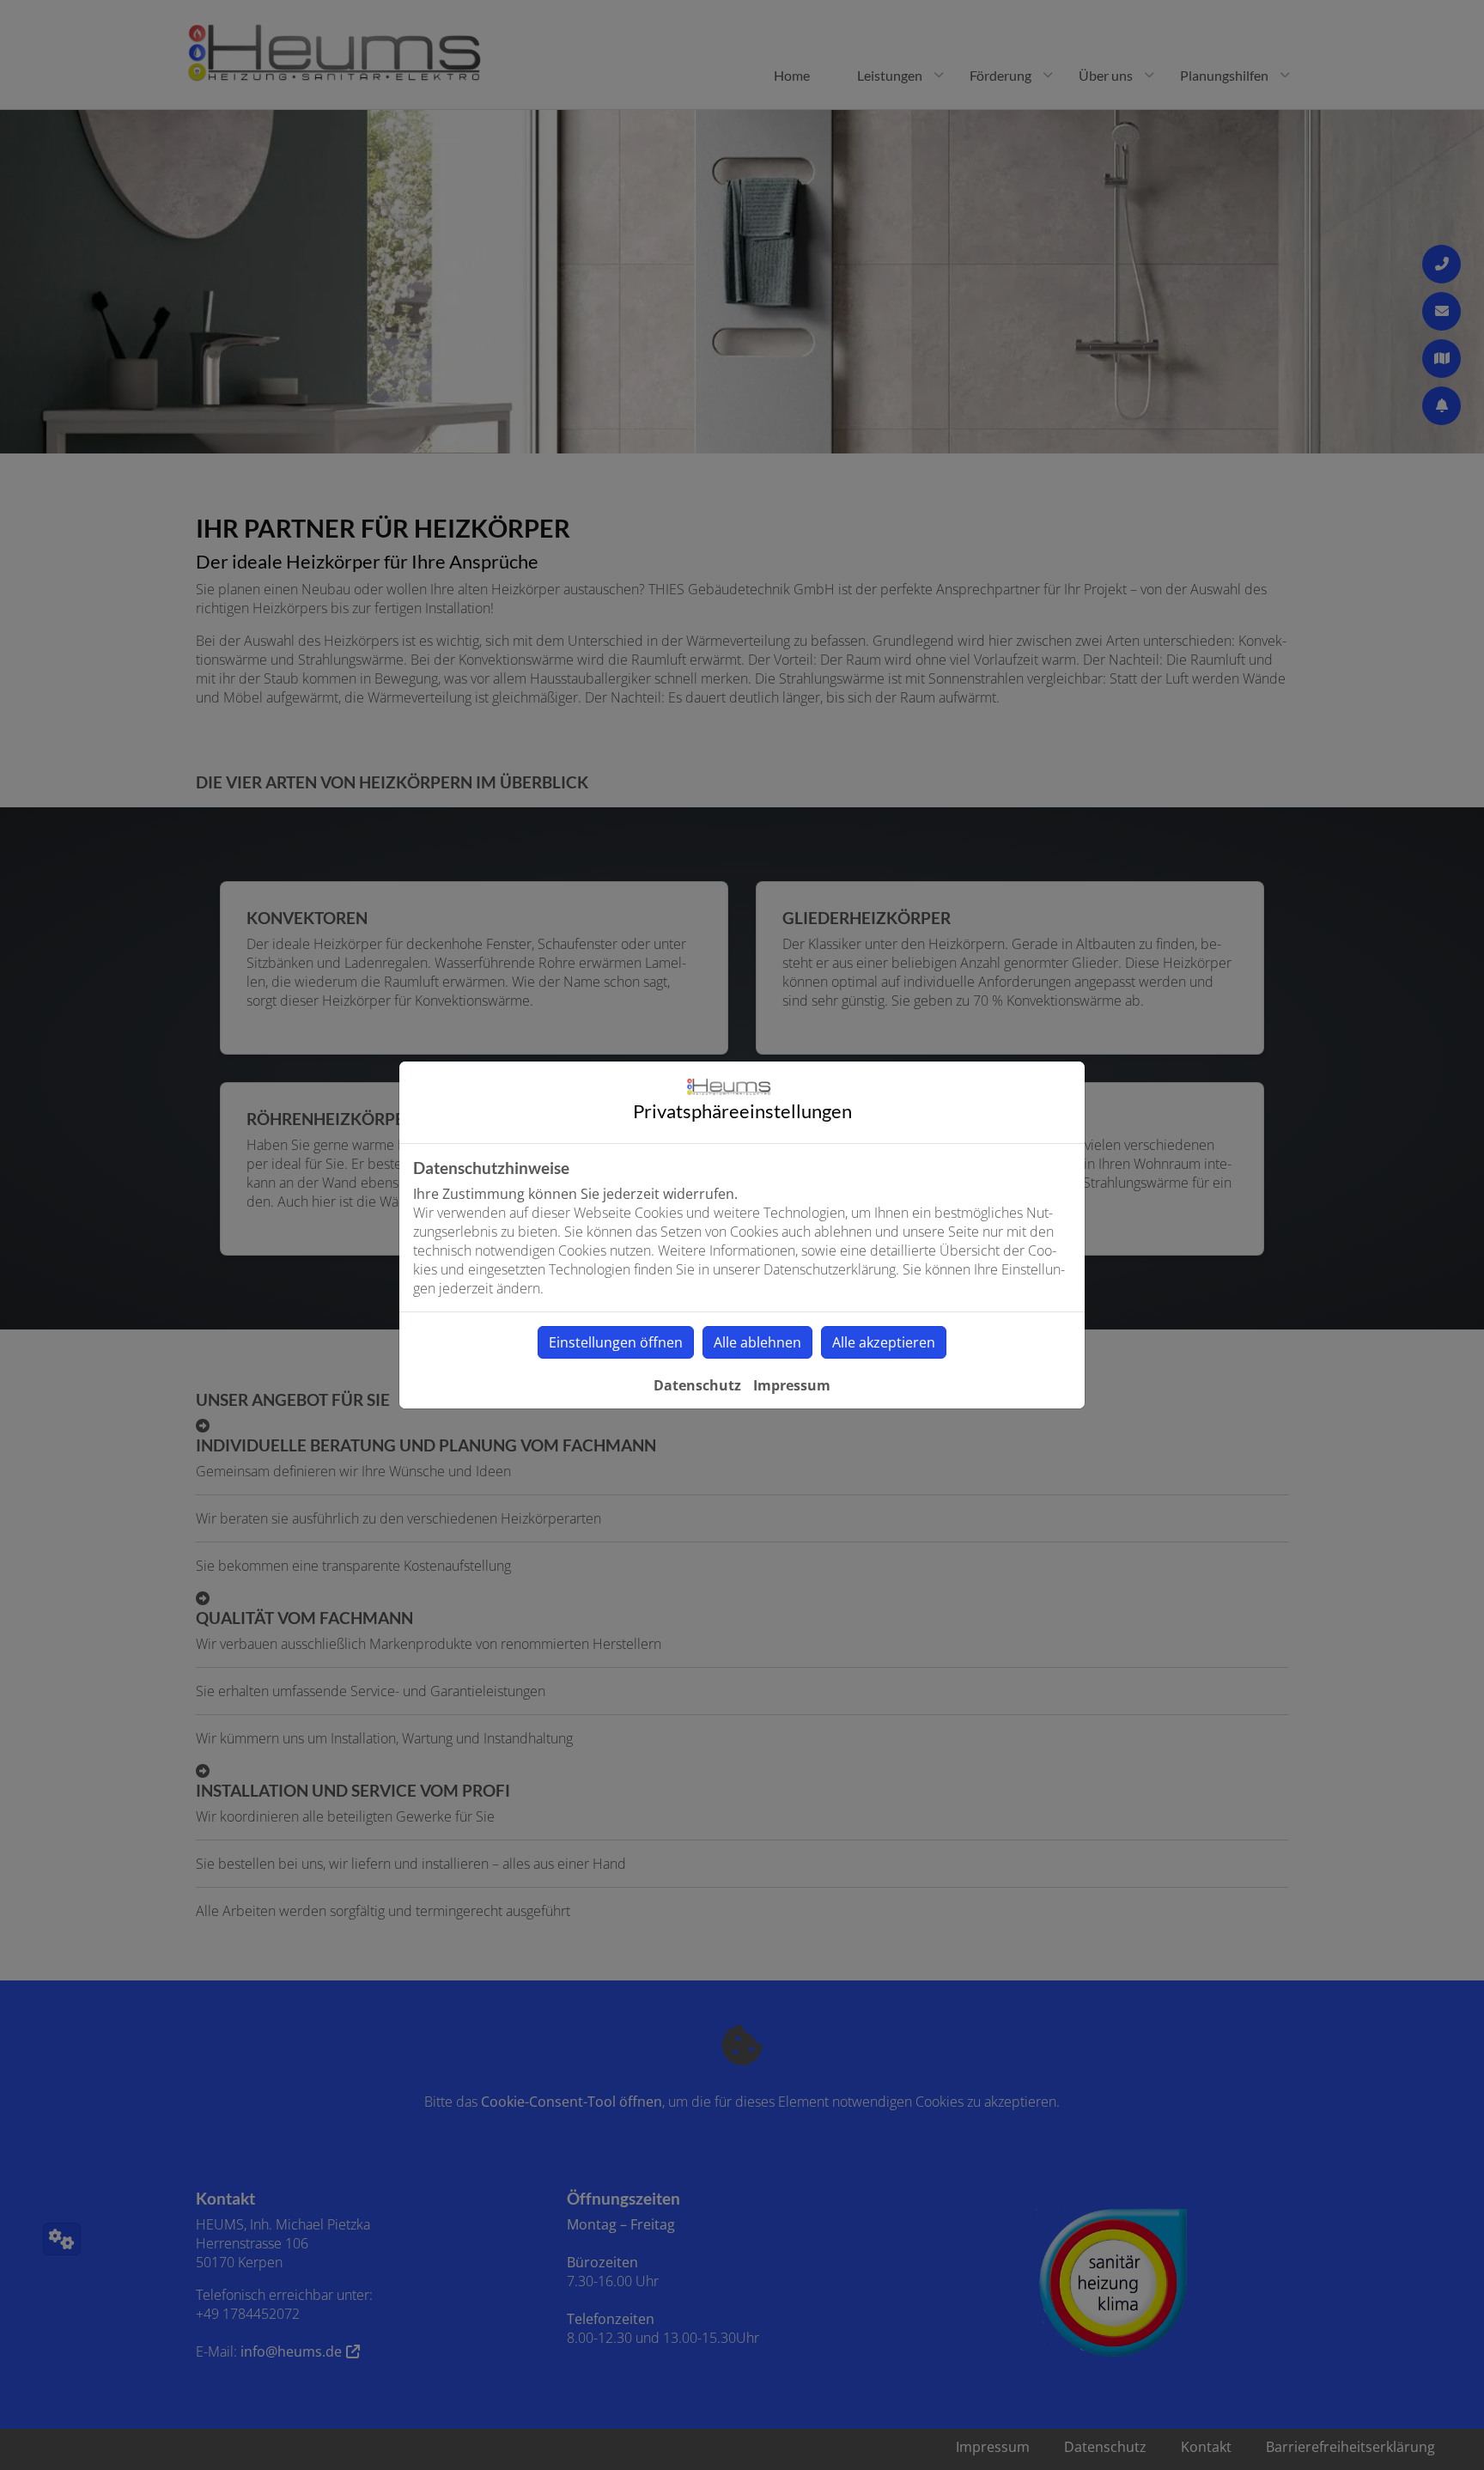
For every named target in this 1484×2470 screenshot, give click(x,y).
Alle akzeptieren (884, 1342)
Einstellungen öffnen (616, 1342)
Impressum (792, 1385)
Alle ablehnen (757, 1342)
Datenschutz (697, 1385)
